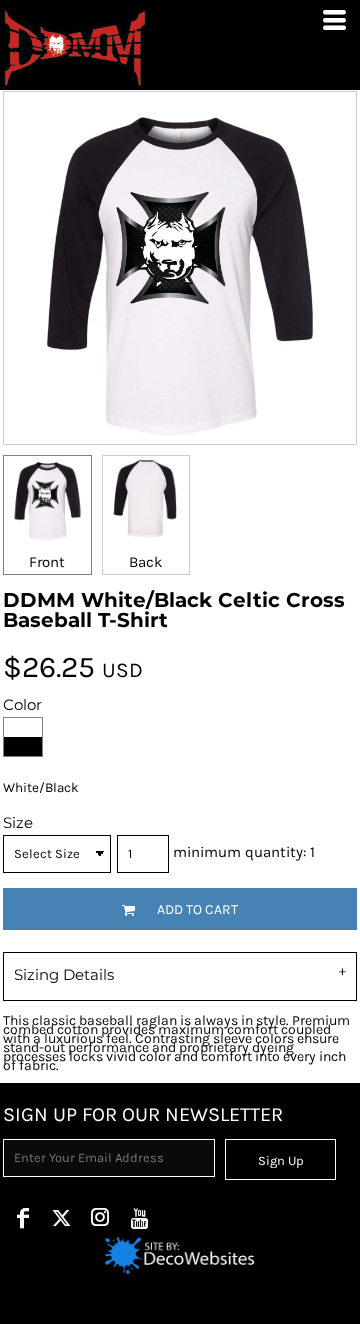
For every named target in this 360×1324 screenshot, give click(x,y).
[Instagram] (100, 1217)
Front (47, 562)
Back (145, 562)
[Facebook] (22, 1217)
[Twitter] (61, 1217)
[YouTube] (139, 1217)
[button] (180, 1256)
